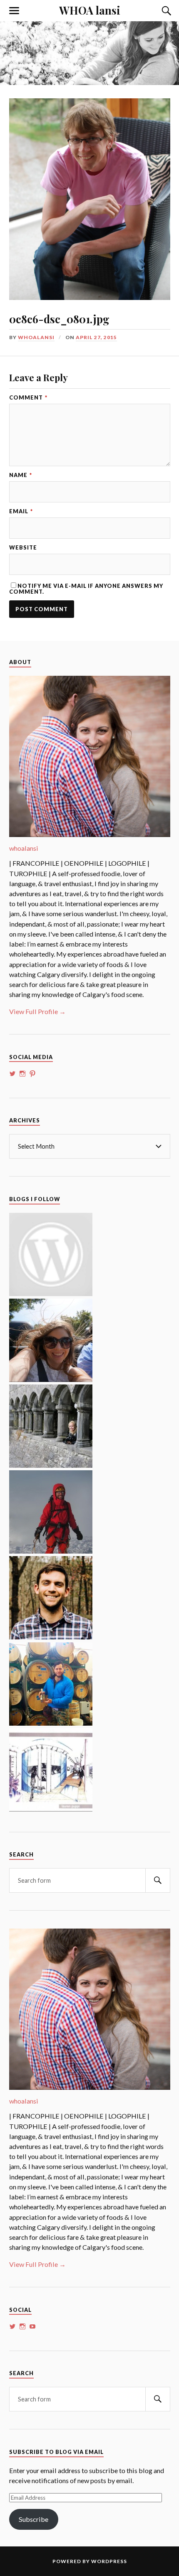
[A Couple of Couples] (51, 1293)
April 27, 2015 (96, 337)
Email (21, 511)
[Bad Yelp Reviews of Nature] (51, 1551)
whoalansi (36, 337)
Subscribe (34, 2519)
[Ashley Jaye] (51, 1465)
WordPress (109, 2561)
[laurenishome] (51, 1809)
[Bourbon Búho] (51, 1723)
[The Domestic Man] (51, 1637)
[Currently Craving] (51, 1379)
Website (23, 548)
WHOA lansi (90, 10)
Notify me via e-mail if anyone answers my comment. (86, 588)
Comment (28, 398)
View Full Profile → (37, 1011)
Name (21, 475)
